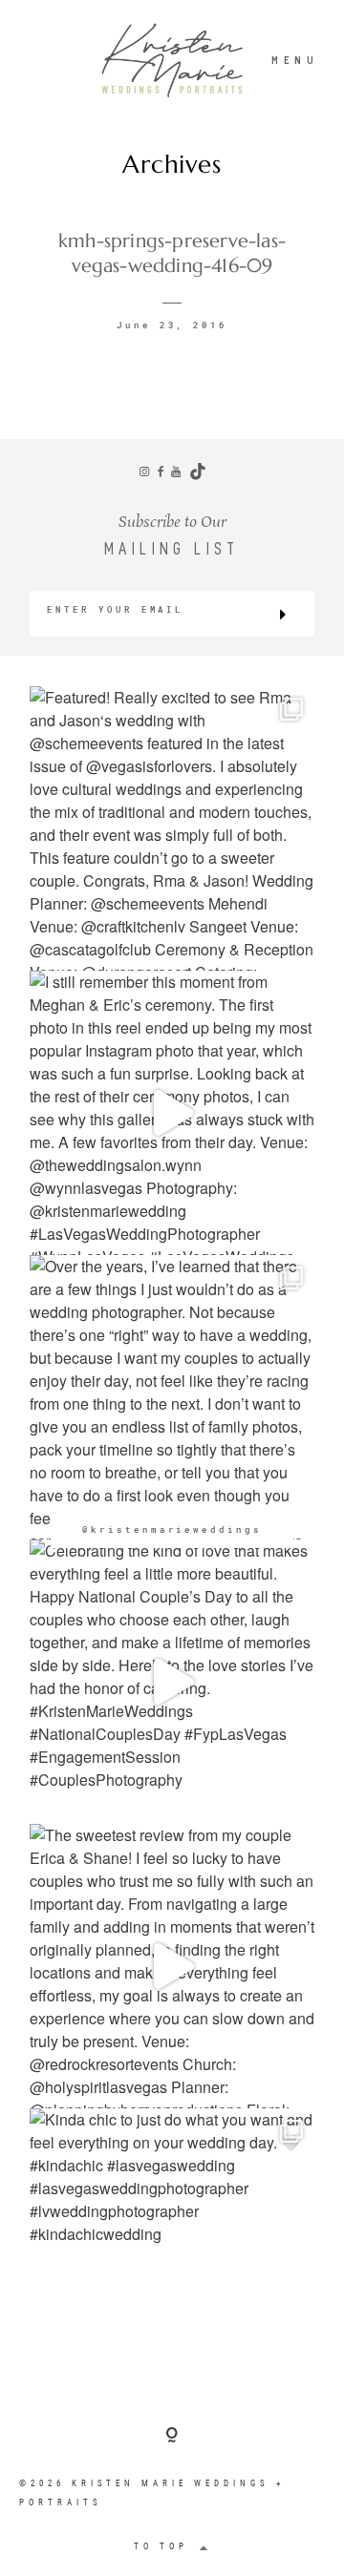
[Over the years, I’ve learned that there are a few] (172, 1397)
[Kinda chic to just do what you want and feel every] (172, 2251)
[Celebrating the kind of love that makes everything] (172, 1682)
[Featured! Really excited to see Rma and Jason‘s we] (172, 828)
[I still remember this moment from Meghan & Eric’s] (172, 1113)
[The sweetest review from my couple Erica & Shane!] (172, 1966)
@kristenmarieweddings (172, 1529)
